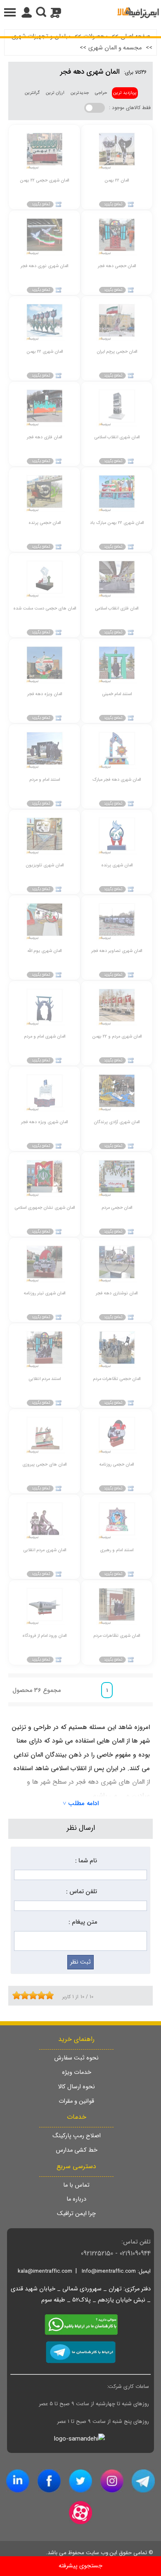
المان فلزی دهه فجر (44, 437)
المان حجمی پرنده (45, 523)
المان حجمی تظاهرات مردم (117, 1379)
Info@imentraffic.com (109, 2271)
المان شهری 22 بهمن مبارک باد (117, 523)
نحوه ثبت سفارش (76, 2058)
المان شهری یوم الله (44, 951)
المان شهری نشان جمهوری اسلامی (45, 1208)
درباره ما (76, 2199)
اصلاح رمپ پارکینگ (77, 2136)
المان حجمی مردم (117, 1208)
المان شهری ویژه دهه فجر (44, 1122)
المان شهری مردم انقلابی (45, 1550)
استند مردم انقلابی (45, 1379)
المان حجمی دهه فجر (117, 266)
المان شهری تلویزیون (45, 865)
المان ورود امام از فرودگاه (44, 1636)
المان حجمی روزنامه (117, 1465)
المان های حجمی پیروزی (44, 1465)
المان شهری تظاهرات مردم (117, 1636)
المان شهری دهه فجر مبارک (117, 780)
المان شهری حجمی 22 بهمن (44, 180)
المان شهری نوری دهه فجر (44, 266)
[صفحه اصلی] (138, 12)
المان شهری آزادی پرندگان (117, 1122)
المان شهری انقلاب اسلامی (117, 437)
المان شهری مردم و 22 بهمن (117, 1037)
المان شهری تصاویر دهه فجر (117, 951)
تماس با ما (76, 2185)
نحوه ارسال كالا (76, 2087)
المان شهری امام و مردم (45, 1037)
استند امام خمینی (117, 694)
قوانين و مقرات (76, 2101)
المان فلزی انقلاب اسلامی (117, 609)
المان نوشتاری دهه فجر (117, 1293)
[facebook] (49, 2481)
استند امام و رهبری (117, 1550)
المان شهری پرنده (117, 865)
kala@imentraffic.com (45, 2271)
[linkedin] (18, 2481)
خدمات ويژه (77, 2072)
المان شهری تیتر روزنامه (45, 1293)
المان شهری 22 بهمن (45, 352)
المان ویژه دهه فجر (45, 694)
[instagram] (112, 2481)
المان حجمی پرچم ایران (117, 352)
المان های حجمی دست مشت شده (45, 609)
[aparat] (80, 2513)
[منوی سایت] (80, 12)
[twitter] (80, 2481)
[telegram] (143, 2481)
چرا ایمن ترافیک (76, 2214)
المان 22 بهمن (117, 180)
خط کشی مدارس (77, 2150)
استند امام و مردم (45, 780)
